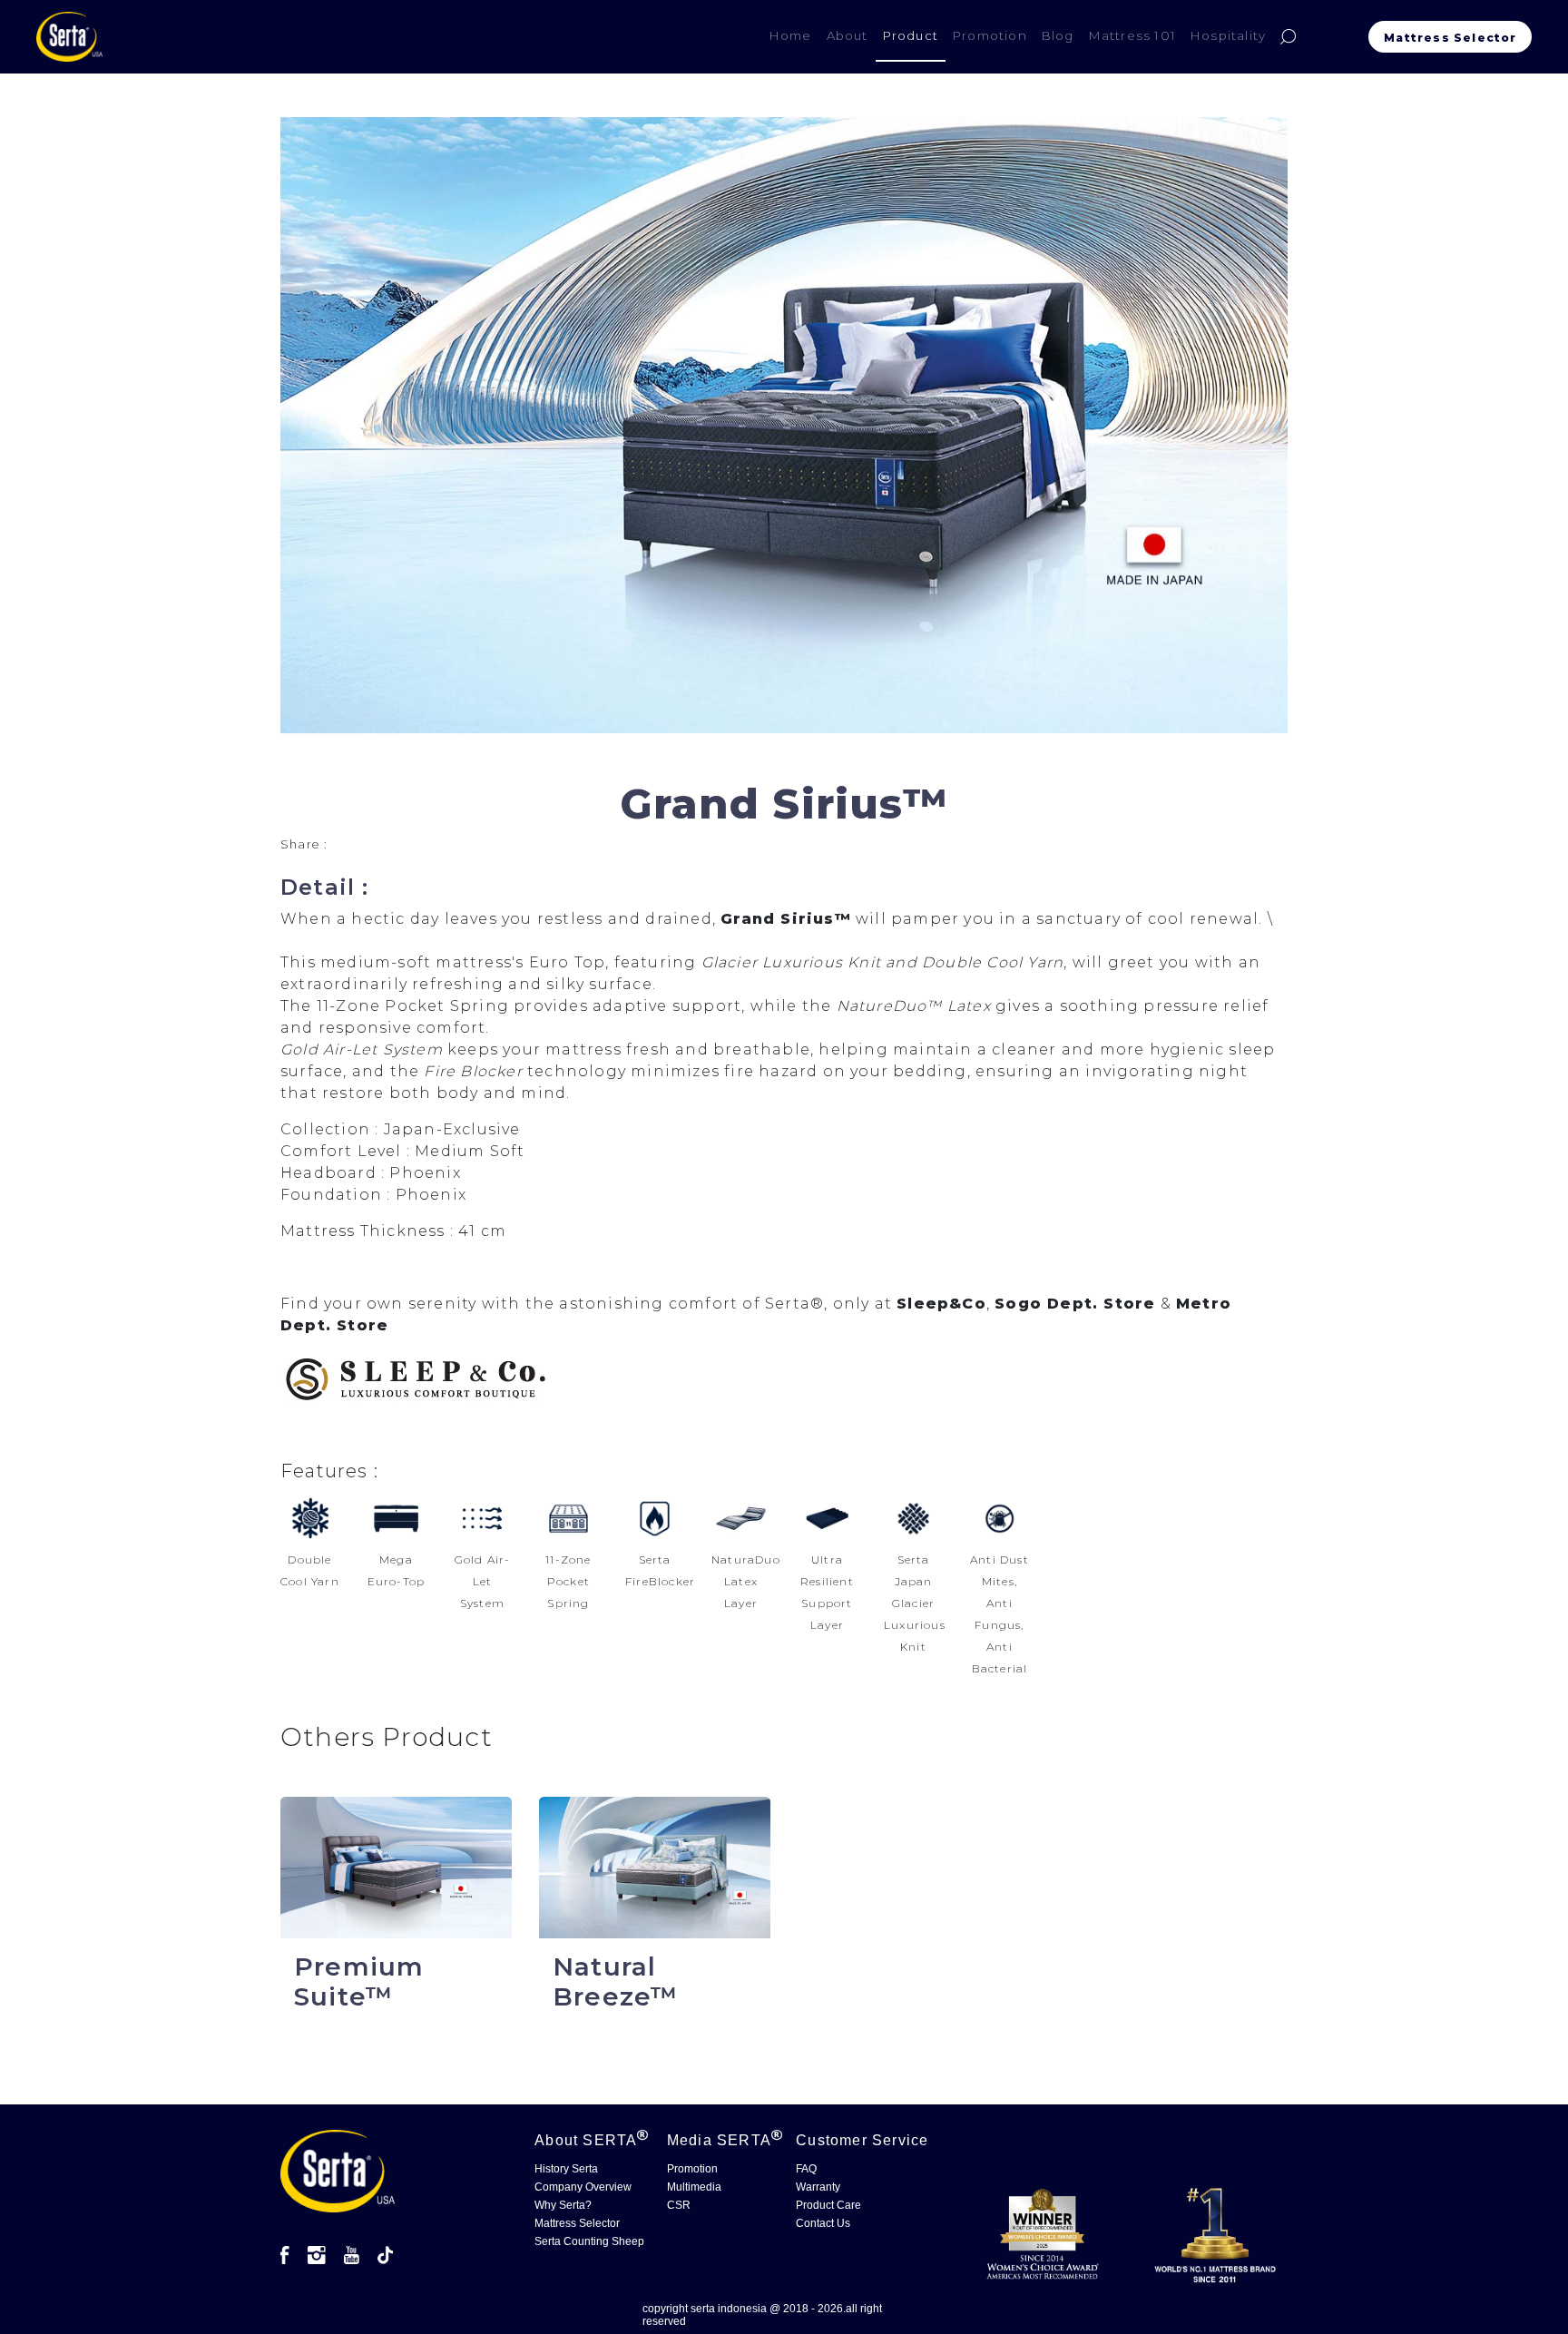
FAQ (806, 2169)
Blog (1058, 35)
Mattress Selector (1454, 38)
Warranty (818, 2187)
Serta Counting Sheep (589, 2241)
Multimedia (694, 2187)
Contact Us (823, 2223)
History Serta (566, 2169)
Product (911, 35)
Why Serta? (563, 2205)
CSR (679, 2205)
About (848, 35)
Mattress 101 (1132, 35)
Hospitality (1228, 35)
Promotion (990, 35)
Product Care (828, 2205)
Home (794, 35)
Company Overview (583, 2187)
